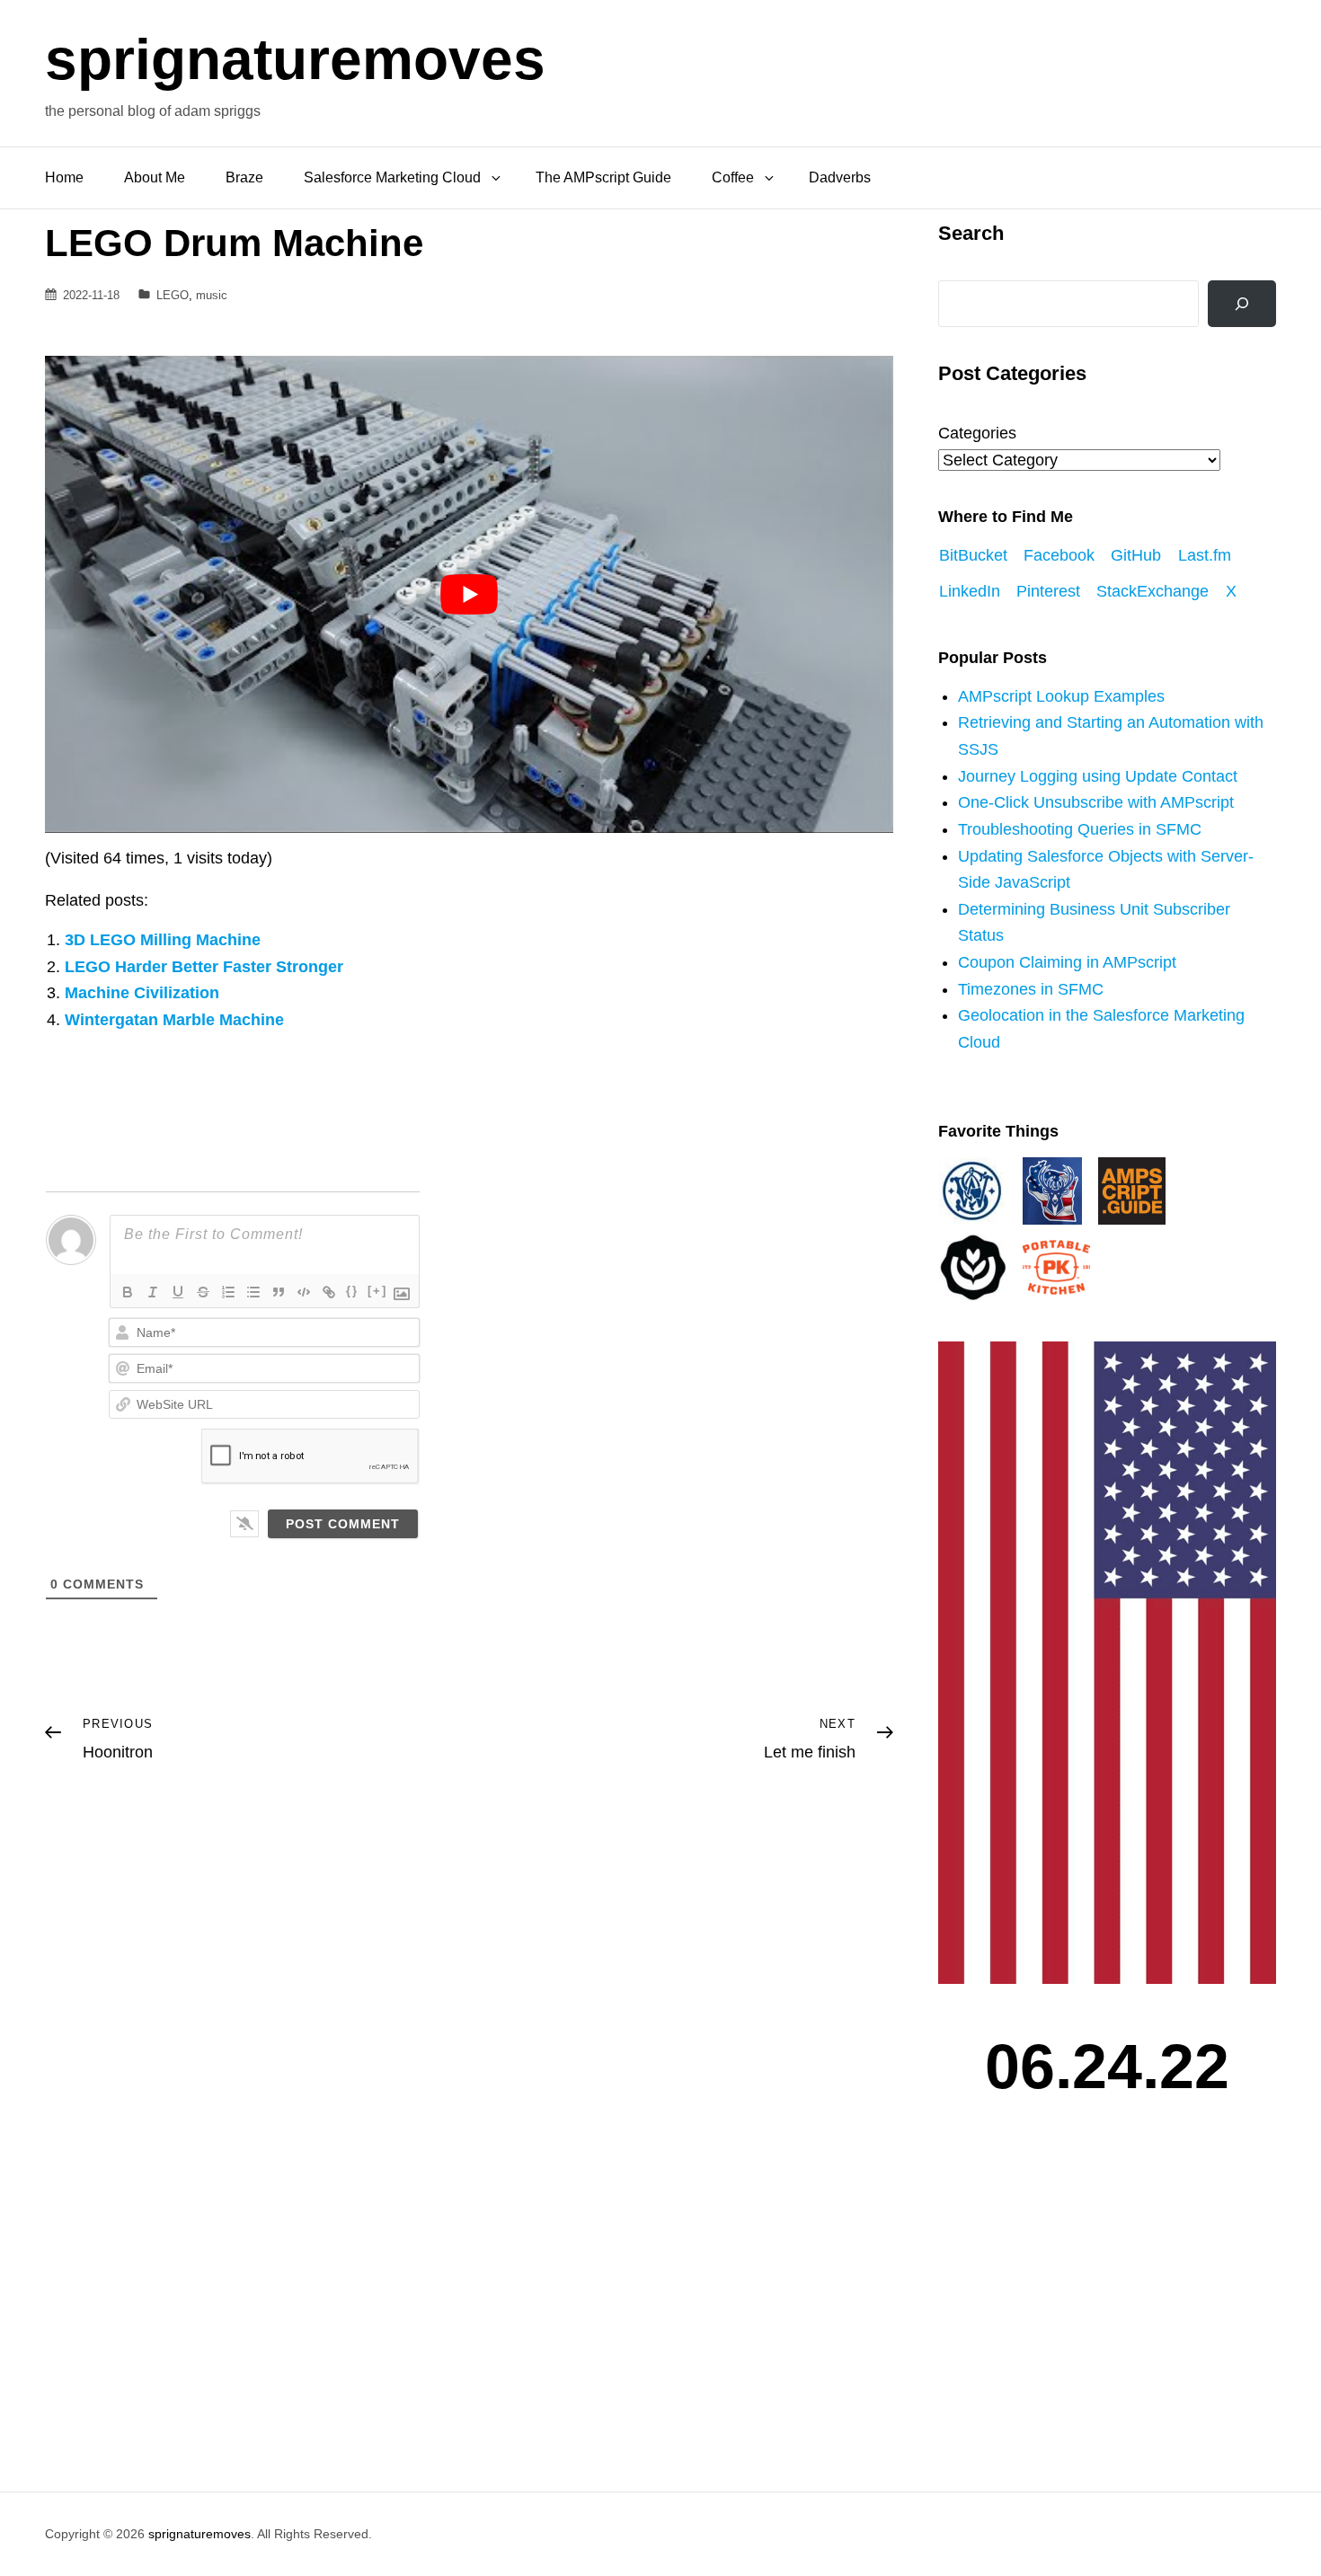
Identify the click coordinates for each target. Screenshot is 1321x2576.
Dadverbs (840, 177)
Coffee (733, 177)
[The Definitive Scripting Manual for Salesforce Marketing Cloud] (1132, 1190)
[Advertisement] (1112, 2316)
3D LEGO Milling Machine (163, 940)
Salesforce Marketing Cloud (392, 177)
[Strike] (203, 1292)
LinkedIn (970, 591)
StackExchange (1153, 591)
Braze (244, 177)
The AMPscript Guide (603, 177)
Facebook (1059, 555)
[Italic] (153, 1292)
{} (352, 1291)
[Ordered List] (228, 1292)
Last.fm (1205, 555)
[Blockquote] (279, 1292)
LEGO (173, 295)
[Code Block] (304, 1292)
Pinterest (1048, 591)
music (212, 295)
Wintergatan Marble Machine (174, 1020)
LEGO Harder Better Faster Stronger (204, 967)
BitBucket (973, 555)
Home (64, 177)
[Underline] (178, 1292)
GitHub (1136, 555)
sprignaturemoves (295, 59)
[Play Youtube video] (469, 594)
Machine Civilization (142, 993)
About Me (155, 177)
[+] (377, 1291)
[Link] (329, 1292)
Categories (977, 433)
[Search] (1242, 304)
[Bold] (128, 1292)
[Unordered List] (253, 1292)
